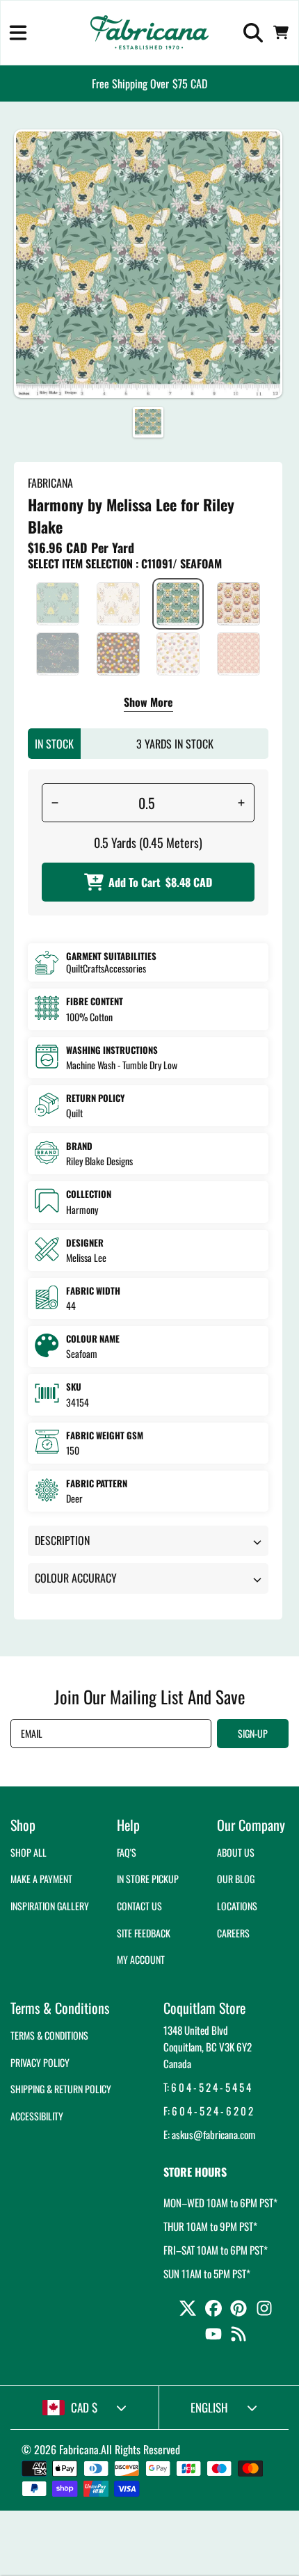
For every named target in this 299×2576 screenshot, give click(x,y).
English (209, 2407)
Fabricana (79, 2449)
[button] (18, 33)
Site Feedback (144, 1933)
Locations (237, 1906)
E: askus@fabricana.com (209, 2134)
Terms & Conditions (49, 2035)
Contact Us (139, 1906)
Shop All (29, 1852)
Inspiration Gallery (50, 1906)
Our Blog (236, 1879)
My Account (141, 1959)
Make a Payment (41, 1879)
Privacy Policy (40, 2062)
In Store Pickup (148, 1879)
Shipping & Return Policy (61, 2089)
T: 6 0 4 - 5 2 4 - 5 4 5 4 (207, 2087)
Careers (233, 1933)
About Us (236, 1852)
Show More (148, 703)
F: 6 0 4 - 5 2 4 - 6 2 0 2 (208, 2111)
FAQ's (127, 1852)
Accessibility (37, 2116)
